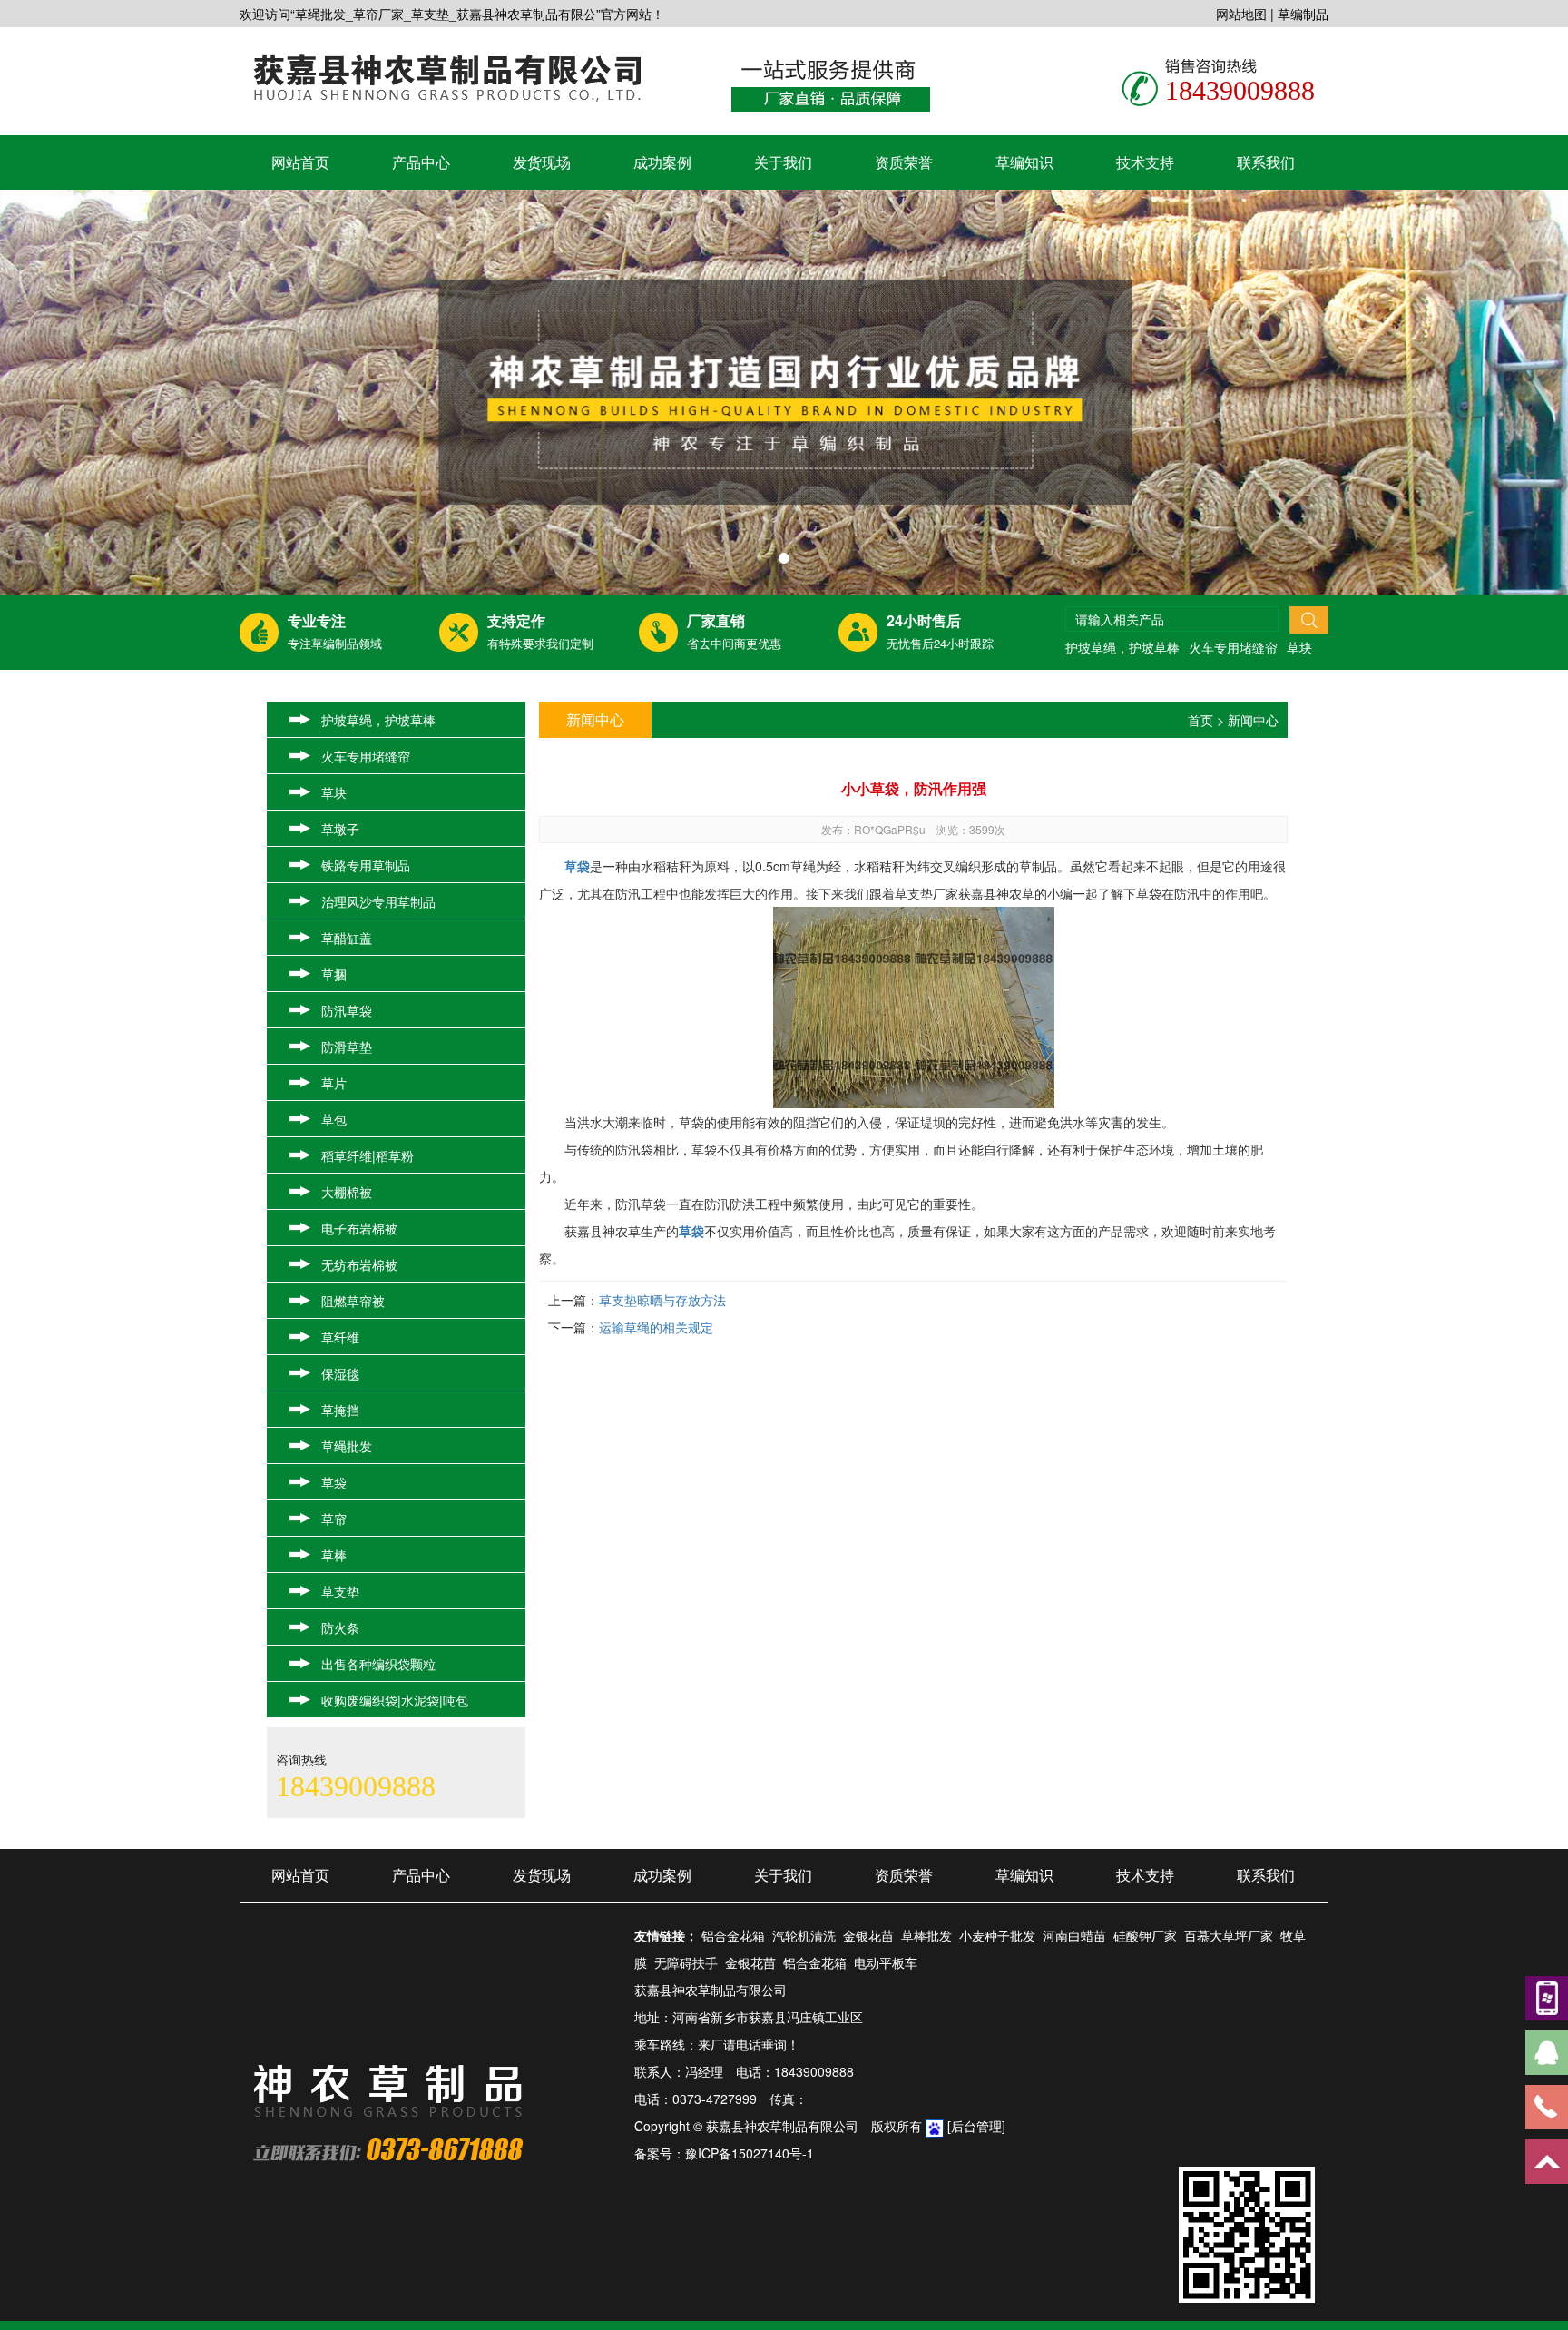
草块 (1299, 647)
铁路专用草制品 (366, 865)
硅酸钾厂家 (1145, 1935)
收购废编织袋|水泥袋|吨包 (395, 1700)
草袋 (334, 1482)
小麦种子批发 (997, 1935)
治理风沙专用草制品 (378, 901)
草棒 (334, 1555)
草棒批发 (926, 1935)
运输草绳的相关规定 (656, 1327)
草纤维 (340, 1337)
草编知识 (1024, 162)
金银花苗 (868, 1935)
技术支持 (1145, 162)
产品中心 (421, 162)
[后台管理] (976, 2126)
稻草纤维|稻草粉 (367, 1155)
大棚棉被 (347, 1192)
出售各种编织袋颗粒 (378, 1664)
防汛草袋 (347, 1010)
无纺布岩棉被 (359, 1264)
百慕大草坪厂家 (1229, 1935)
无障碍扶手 (686, 1962)
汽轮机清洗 (804, 1935)
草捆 (334, 974)
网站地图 (1241, 14)
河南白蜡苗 (1074, 1935)
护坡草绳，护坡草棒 (1122, 647)
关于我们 (783, 162)
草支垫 (340, 1591)
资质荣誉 (904, 162)
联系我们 (1266, 162)
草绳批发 (347, 1446)
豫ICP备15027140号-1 (750, 2153)
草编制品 (1303, 14)
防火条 (340, 1627)
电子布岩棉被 (359, 1228)
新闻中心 (1253, 720)
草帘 (334, 1519)
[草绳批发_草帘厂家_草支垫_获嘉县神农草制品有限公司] (784, 392)
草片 (334, 1083)
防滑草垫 (347, 1047)
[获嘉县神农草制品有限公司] (447, 76)
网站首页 (300, 162)
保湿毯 (340, 1373)
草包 (334, 1119)
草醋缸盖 (347, 938)
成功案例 (662, 162)
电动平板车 (886, 1962)
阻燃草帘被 (353, 1301)
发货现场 (542, 162)
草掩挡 (340, 1410)
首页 (1200, 720)
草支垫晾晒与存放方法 (662, 1300)
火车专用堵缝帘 (1233, 647)
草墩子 (340, 829)
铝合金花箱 (733, 1935)
